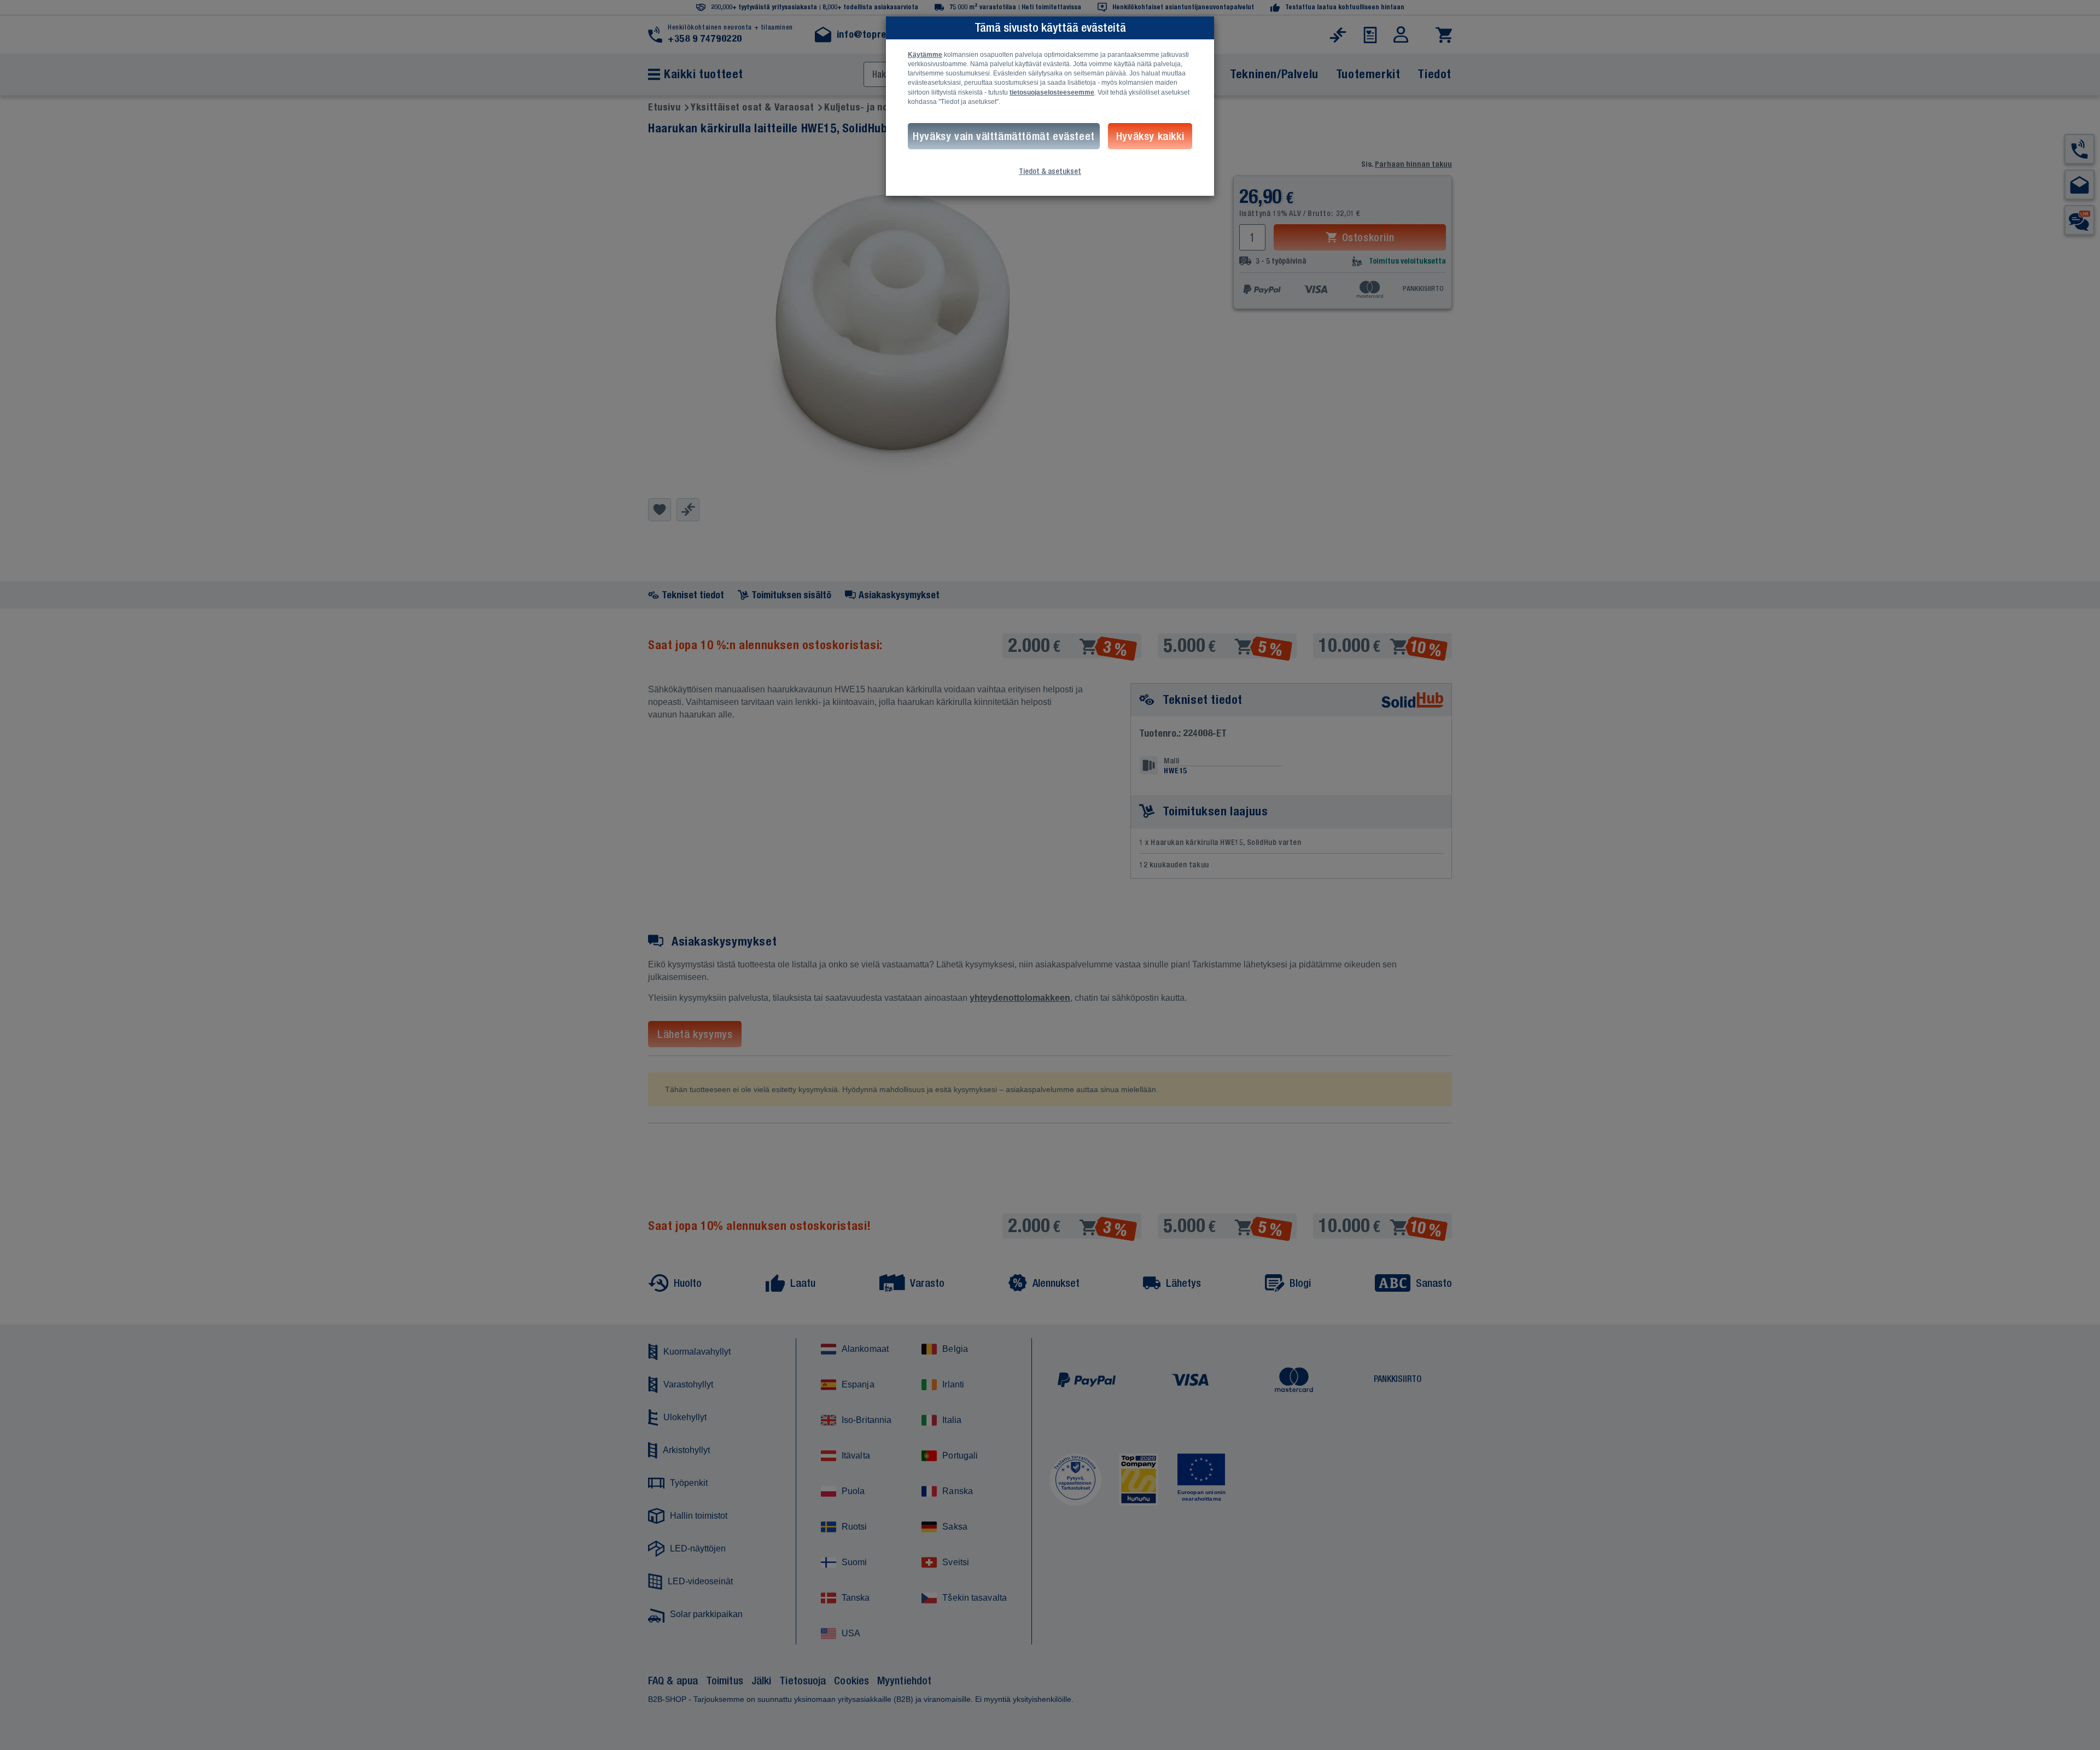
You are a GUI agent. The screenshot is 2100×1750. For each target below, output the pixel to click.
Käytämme (925, 55)
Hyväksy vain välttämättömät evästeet (1004, 136)
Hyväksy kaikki (1150, 136)
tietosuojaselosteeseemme (1052, 92)
